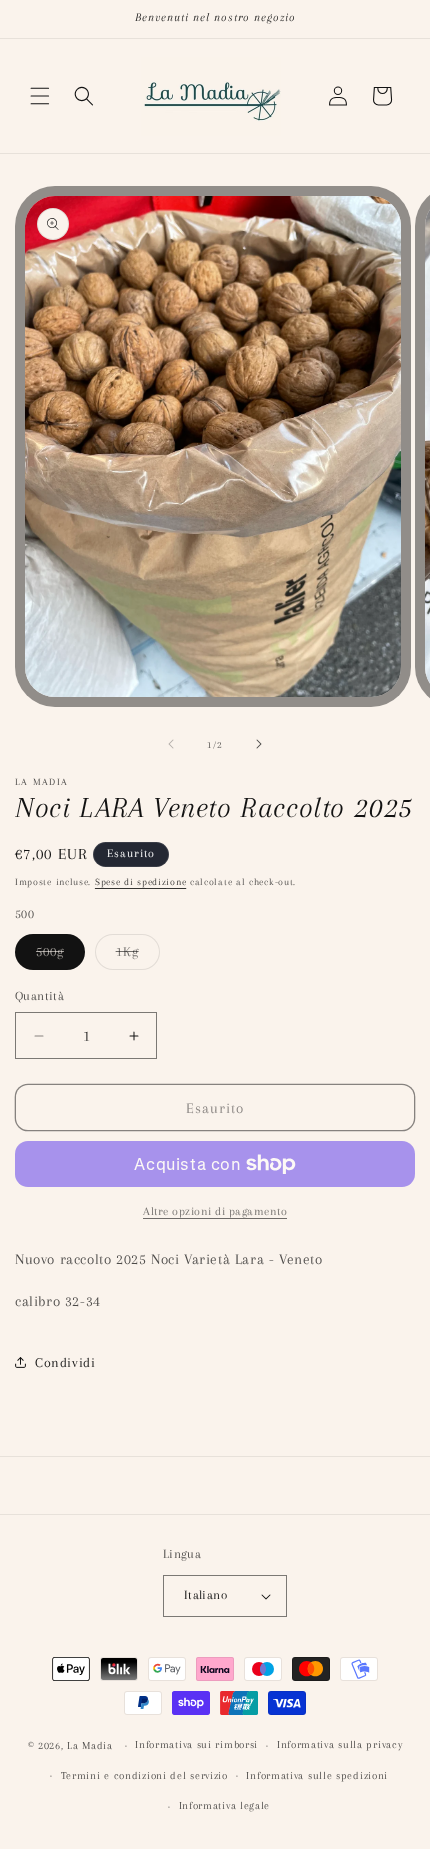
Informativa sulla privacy (340, 1744)
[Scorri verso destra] (259, 744)
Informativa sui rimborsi (196, 1744)
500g (60, 956)
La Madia (90, 1745)
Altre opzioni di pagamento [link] (215, 1211)
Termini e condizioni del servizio (144, 1775)
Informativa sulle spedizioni (317, 1775)
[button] (40, 96)
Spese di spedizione (140, 881)
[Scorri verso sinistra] (171, 744)
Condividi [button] (65, 1362)
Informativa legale (225, 1805)
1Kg (138, 956)
